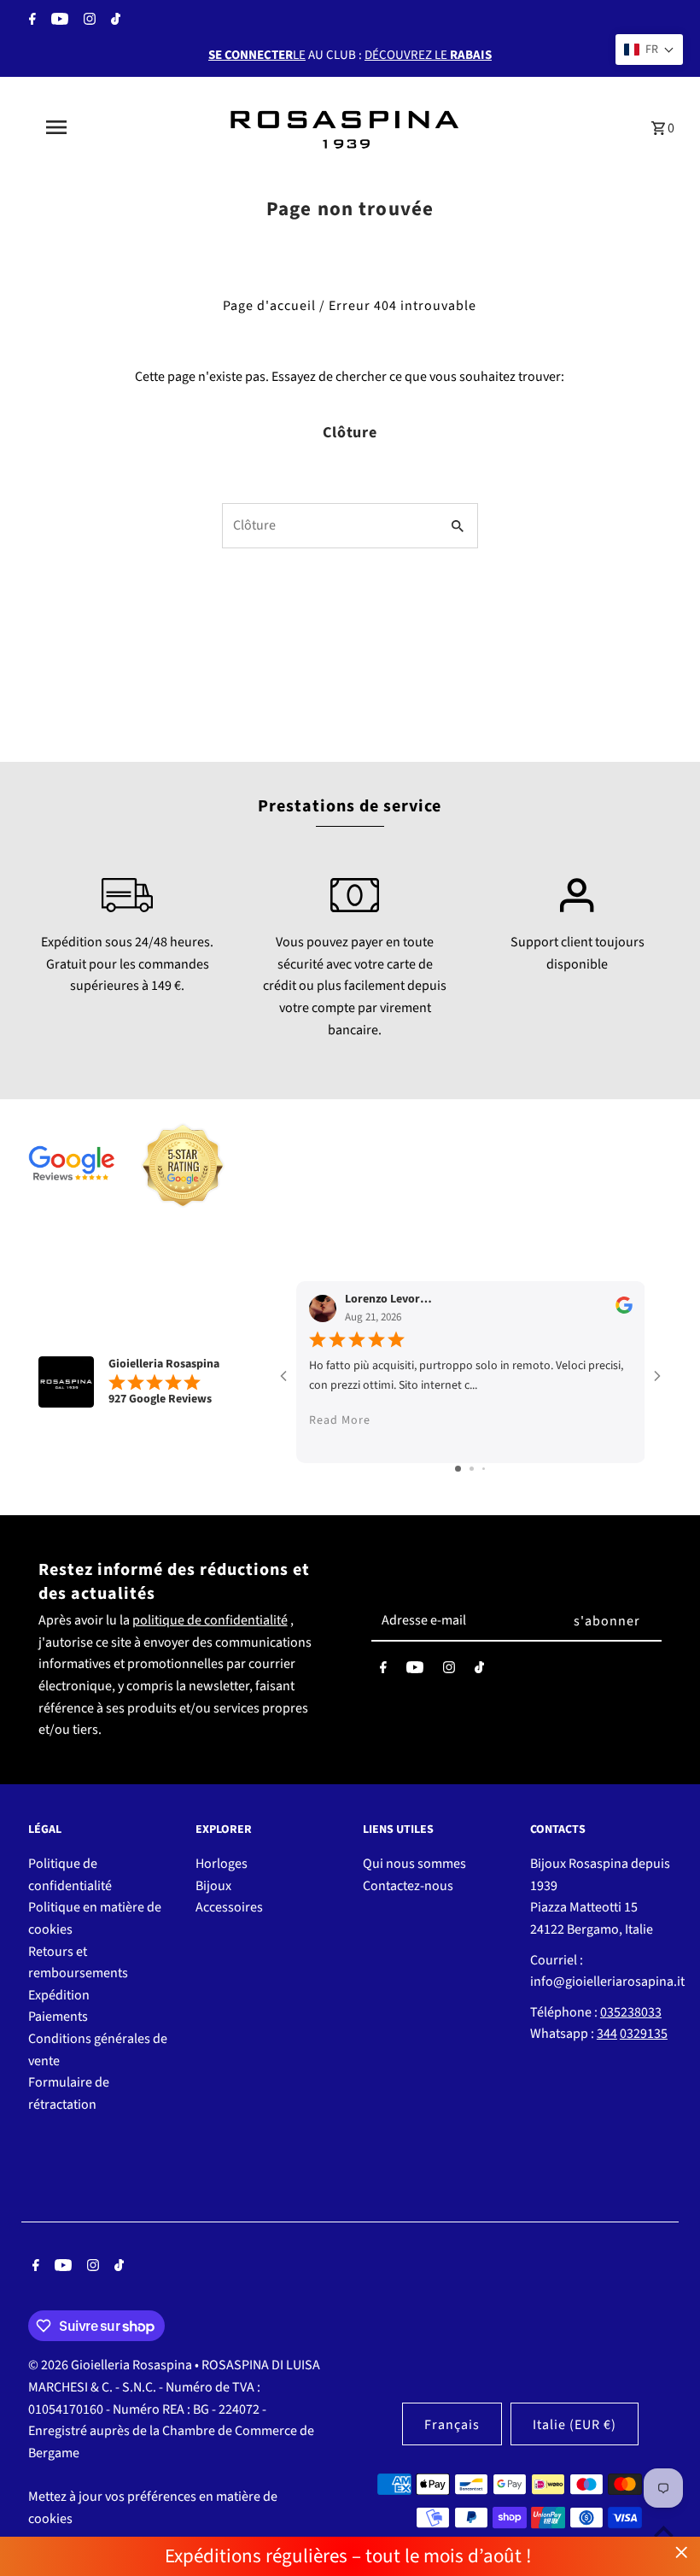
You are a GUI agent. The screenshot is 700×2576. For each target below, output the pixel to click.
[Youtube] (58, 21)
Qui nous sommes (414, 1864)
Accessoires (229, 1907)
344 (607, 2034)
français (452, 2425)
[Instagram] (87, 21)
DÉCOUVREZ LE (428, 55)
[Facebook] (30, 21)
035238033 (631, 2012)
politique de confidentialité (210, 1620)
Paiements (58, 2017)
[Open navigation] (90, 127)
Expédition (59, 1995)
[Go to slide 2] (472, 1469)
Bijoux (213, 1886)
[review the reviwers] (624, 1310)
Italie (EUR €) (575, 2425)
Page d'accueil (269, 306)
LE (257, 55)
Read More (340, 1420)
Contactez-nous (408, 1886)
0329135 (644, 2034)
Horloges (222, 1864)
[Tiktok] (114, 21)
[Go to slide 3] (484, 1469)
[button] (649, 50)
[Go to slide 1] (458, 1469)
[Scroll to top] (664, 2531)
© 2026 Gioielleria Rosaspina (111, 2365)
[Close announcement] (682, 2553)
